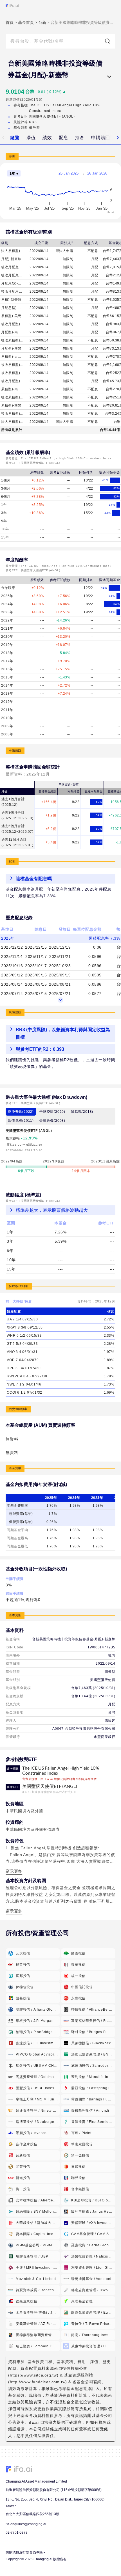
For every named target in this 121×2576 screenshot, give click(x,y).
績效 (47, 138)
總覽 (15, 138)
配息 (64, 138)
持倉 (80, 138)
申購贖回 (101, 138)
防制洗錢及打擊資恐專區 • (25, 2552)
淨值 (31, 138)
